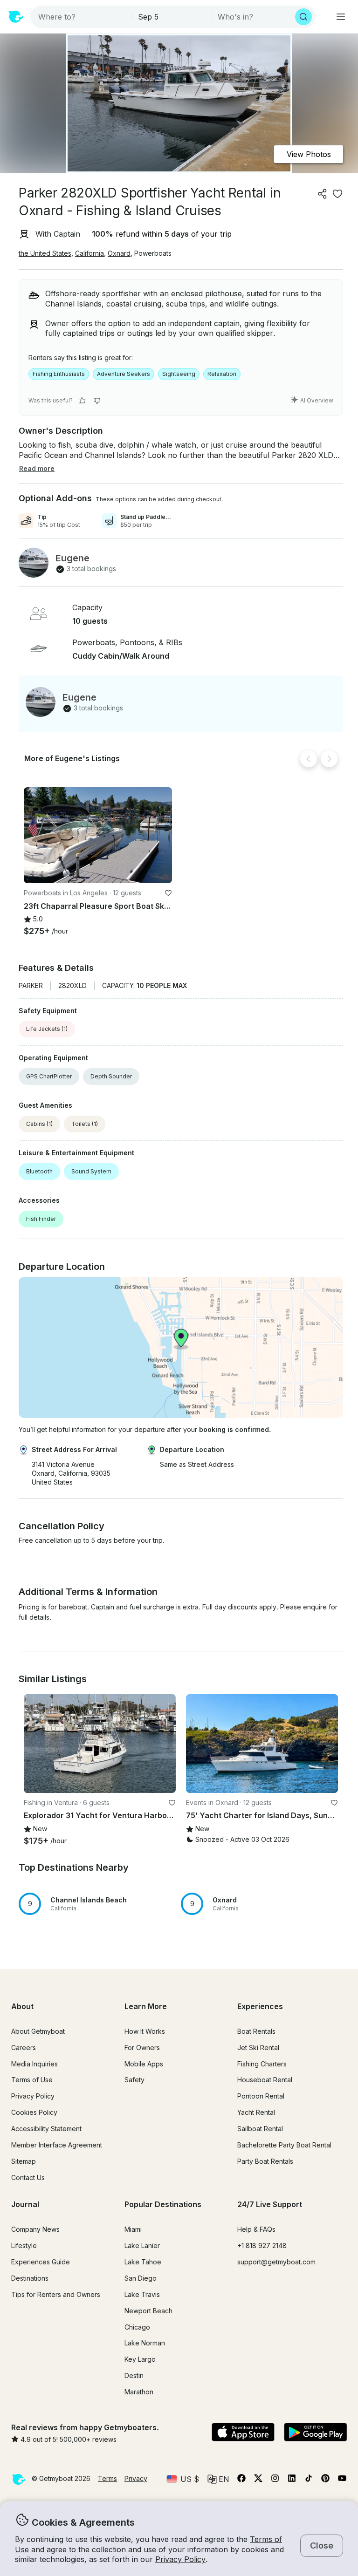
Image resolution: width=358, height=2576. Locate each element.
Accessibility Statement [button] (46, 2129)
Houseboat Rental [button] (265, 2080)
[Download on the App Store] (243, 2433)
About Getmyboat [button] (38, 2031)
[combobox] (82, 17)
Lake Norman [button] (145, 2343)
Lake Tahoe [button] (143, 2262)
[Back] (309, 759)
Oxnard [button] (119, 253)
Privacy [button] (136, 2478)
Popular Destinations (163, 2204)
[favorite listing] (337, 194)
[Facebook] (241, 2480)
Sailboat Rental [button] (260, 2129)
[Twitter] (258, 2480)
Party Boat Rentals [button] (265, 2161)
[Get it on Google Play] (315, 2433)
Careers (24, 2048)
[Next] (329, 759)
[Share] (323, 194)
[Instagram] (275, 2480)
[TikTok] (309, 2480)
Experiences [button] (260, 2006)
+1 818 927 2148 (262, 2245)
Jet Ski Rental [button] (258, 2048)
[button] (98, 835)
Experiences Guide (41, 2262)
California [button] (89, 253)
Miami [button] (133, 2229)
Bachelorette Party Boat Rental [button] (284, 2145)
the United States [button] (45, 253)
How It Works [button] (145, 2031)
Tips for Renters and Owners (56, 2294)
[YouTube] (342, 2480)
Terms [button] (107, 2478)
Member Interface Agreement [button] (57, 2145)
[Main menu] (341, 17)
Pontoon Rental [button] (261, 2096)
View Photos (309, 154)
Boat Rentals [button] (256, 2031)
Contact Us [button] (28, 2177)
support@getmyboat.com (276, 2262)
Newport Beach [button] (148, 2311)
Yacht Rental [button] (256, 2112)
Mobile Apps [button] (144, 2064)
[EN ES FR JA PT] (218, 2479)
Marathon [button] (139, 2392)
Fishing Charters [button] (262, 2064)
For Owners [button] (142, 2048)
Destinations (30, 2278)
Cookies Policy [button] (34, 2112)
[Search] (303, 17)
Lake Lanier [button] (142, 2245)
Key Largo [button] (140, 2359)
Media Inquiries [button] (34, 2064)
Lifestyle (24, 2245)
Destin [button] (134, 2375)
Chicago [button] (137, 2327)
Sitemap (24, 2161)
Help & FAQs (256, 2229)
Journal (25, 2204)
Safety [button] (134, 2080)
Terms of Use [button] (32, 2080)
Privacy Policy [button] (180, 2559)
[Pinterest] (325, 2480)
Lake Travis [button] (142, 2294)
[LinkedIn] (292, 2480)
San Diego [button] (141, 2278)
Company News (35, 2229)
